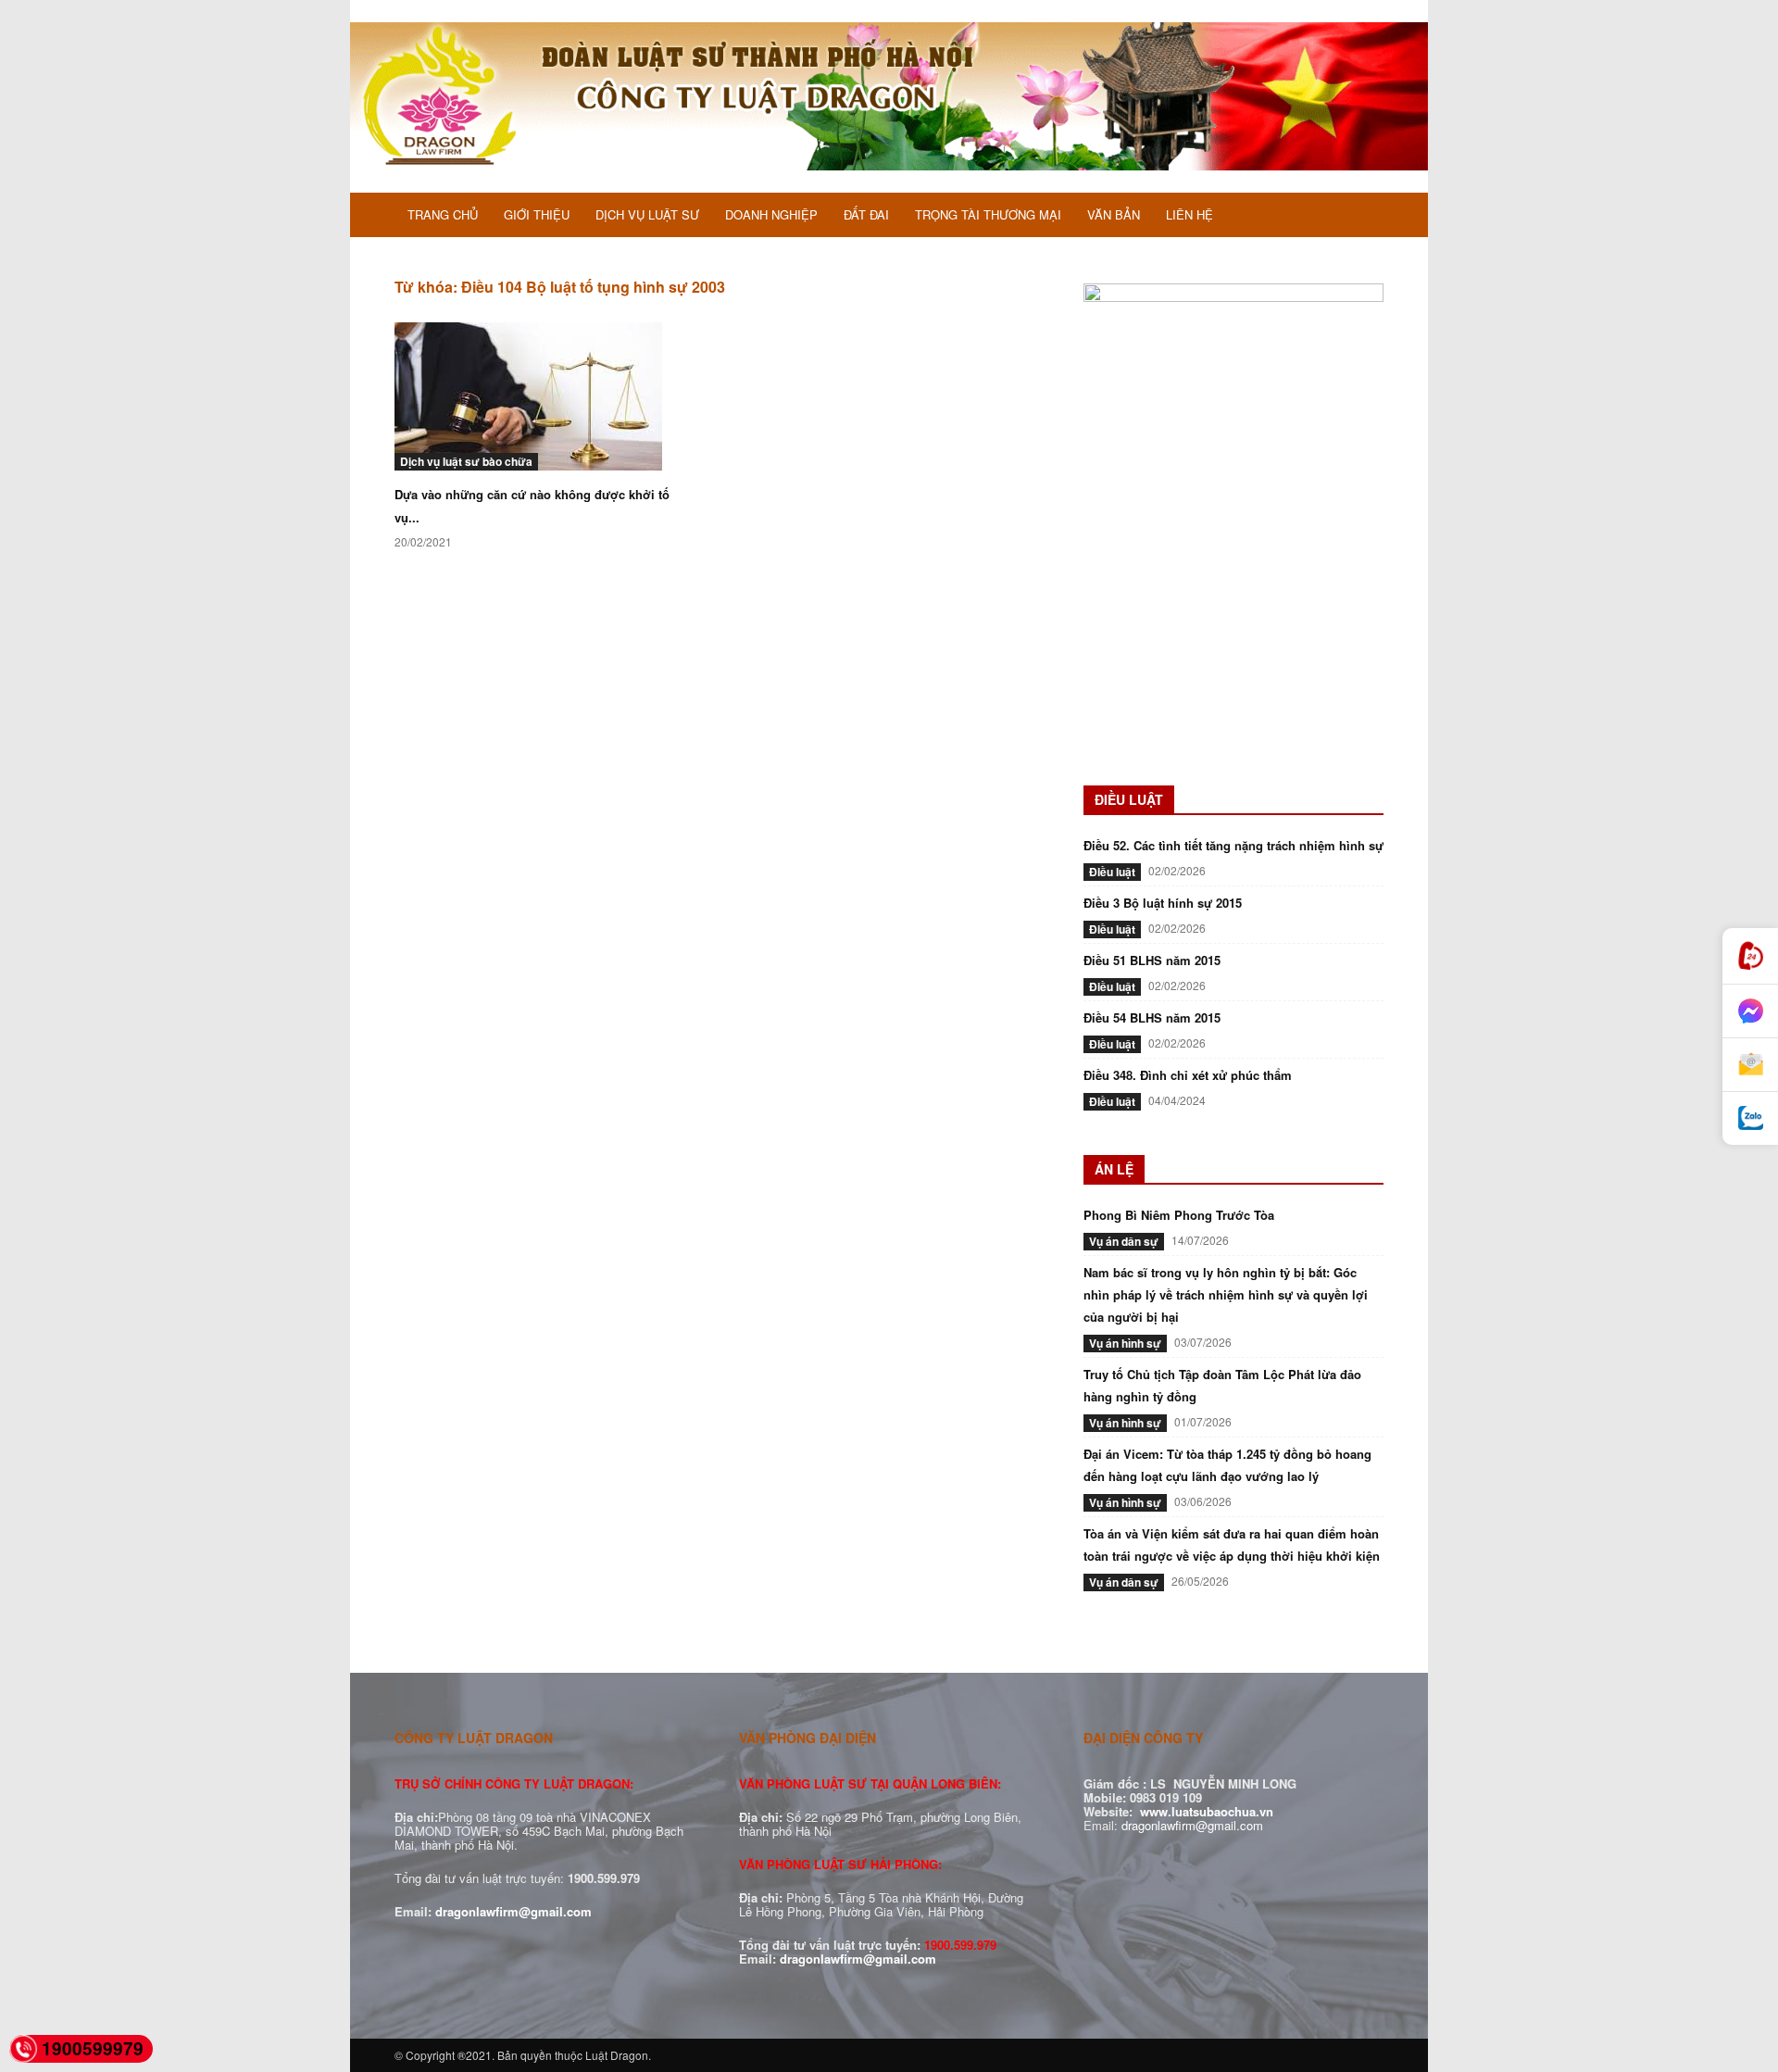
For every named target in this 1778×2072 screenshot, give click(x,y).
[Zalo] (1750, 1118)
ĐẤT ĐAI (866, 214)
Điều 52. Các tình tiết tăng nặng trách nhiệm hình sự (1233, 845)
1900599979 (93, 2048)
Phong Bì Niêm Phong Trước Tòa (1179, 1215)
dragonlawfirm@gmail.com (513, 1911)
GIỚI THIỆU (537, 214)
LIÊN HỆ (1190, 214)
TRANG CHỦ (443, 214)
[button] (1361, 217)
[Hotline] (1750, 956)
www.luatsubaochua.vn (1207, 1811)
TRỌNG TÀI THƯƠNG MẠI (988, 214)
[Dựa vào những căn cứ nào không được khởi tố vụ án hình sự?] (545, 396)
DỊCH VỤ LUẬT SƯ (647, 214)
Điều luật (1112, 872)
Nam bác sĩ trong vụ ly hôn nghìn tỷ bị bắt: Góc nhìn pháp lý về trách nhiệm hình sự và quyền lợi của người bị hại (1226, 1294)
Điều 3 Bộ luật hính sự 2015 (1163, 903)
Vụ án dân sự (1124, 1241)
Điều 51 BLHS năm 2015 (1152, 960)
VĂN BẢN (1114, 214)
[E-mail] (1750, 1065)
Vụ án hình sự (1125, 1343)
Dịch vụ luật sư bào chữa (466, 461)
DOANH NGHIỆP (771, 214)
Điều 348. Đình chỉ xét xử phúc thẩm (1188, 1075)
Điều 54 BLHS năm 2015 (1152, 1017)
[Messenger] (1750, 1011)
